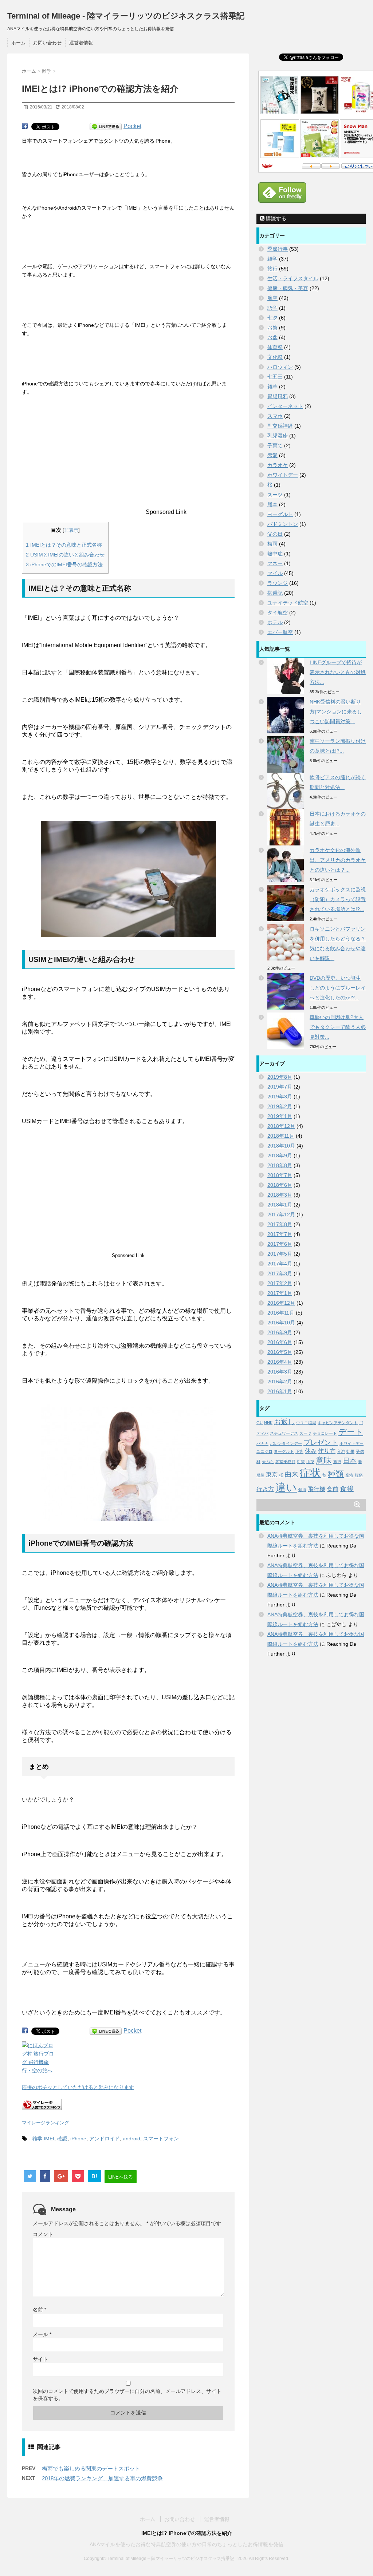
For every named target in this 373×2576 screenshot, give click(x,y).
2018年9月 (280, 1156)
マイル (275, 573)
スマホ (275, 416)
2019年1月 (280, 1116)
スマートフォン (161, 2139)
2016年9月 (280, 1332)
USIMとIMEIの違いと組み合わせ (65, 555)
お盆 (272, 337)
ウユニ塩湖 (306, 1423)
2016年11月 (281, 1313)
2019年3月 (280, 1097)
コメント (43, 2234)
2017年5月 (280, 1254)
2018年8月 (280, 1165)
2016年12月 (281, 1303)
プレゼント (321, 1442)
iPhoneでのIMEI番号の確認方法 (64, 564)
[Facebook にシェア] (25, 126)
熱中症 (275, 554)
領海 (302, 1490)
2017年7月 (280, 1234)
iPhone (78, 2139)
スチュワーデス (284, 1433)
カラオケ (278, 465)
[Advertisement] (83, 463)
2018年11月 (281, 1136)
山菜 (310, 1462)
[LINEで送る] (106, 127)
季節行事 (278, 249)
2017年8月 (280, 1224)
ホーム (18, 43)
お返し (284, 1422)
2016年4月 (280, 1362)
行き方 (265, 1489)
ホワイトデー (283, 475)
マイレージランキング (46, 2123)
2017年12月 (281, 1214)
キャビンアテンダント (338, 1423)
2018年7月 (280, 1175)
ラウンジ (278, 583)
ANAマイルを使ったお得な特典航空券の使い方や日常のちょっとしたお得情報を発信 (186, 2544)
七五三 (275, 377)
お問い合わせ (47, 43)
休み (311, 1451)
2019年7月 (280, 1087)
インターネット (285, 406)
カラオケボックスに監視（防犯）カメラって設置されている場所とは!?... (338, 899)
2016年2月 (280, 1382)
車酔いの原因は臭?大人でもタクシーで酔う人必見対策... (338, 1027)
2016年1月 (280, 1391)
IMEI (49, 2139)
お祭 (272, 328)
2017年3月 (280, 1273)
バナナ (262, 1443)
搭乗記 (275, 593)
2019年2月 (280, 1106)
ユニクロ (264, 1451)
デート (351, 1432)
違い (286, 1487)
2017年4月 (280, 1264)
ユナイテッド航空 (288, 603)
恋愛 (272, 455)
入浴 (341, 1451)
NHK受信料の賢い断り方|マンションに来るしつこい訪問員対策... (336, 712)
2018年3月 (280, 1195)
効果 (350, 1451)
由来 (291, 1474)
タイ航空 (278, 613)
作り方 (327, 1451)
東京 (272, 1475)
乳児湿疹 (278, 436)
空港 (349, 1475)
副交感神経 (280, 426)
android (131, 2139)
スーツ (275, 495)
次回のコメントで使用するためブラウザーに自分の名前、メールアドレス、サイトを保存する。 (127, 2395)
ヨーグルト (280, 514)
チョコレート (325, 1433)
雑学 (37, 2139)
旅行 (272, 269)
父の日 (275, 534)
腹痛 (359, 1475)
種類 (336, 1474)
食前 (333, 1489)
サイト (40, 2359)
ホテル (275, 622)
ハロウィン (280, 367)
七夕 (272, 318)
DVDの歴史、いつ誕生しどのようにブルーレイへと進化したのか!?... (338, 988)
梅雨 (272, 544)
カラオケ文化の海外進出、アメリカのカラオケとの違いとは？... (338, 860)
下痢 (299, 1451)
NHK (268, 1423)
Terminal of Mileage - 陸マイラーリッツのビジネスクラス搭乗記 (126, 16)
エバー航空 (280, 632)
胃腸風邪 (278, 396)
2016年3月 (280, 1372)
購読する (275, 218)
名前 (40, 2310)
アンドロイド (105, 2139)
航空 (272, 298)
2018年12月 (281, 1126)
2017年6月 (280, 1244)
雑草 (272, 387)
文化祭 (275, 357)
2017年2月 (280, 1283)
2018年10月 (281, 1146)
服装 (260, 1475)
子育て (275, 445)
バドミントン (283, 524)
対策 (301, 1462)
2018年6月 (280, 1185)
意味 (324, 1460)
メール (42, 2334)
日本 (350, 1461)
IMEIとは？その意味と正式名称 (64, 545)
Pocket (132, 126)
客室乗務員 (285, 1462)
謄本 (272, 504)
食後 (347, 1489)
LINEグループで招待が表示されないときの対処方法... (338, 672)
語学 (272, 308)
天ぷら (268, 1462)
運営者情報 (81, 43)
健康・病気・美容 (288, 288)
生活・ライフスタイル (293, 278)
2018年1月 (280, 1205)
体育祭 (275, 347)
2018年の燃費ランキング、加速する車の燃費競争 (102, 2478)
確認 (62, 2139)
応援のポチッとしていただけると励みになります (78, 2087)
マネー (275, 563)
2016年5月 (280, 1352)
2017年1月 (280, 1293)
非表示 (71, 530)
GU (260, 1423)
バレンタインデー (286, 1443)
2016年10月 (281, 1323)
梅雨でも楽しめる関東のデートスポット (91, 2468)
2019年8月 (280, 1077)
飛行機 (317, 1489)
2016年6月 (280, 1342)
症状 (310, 1473)
